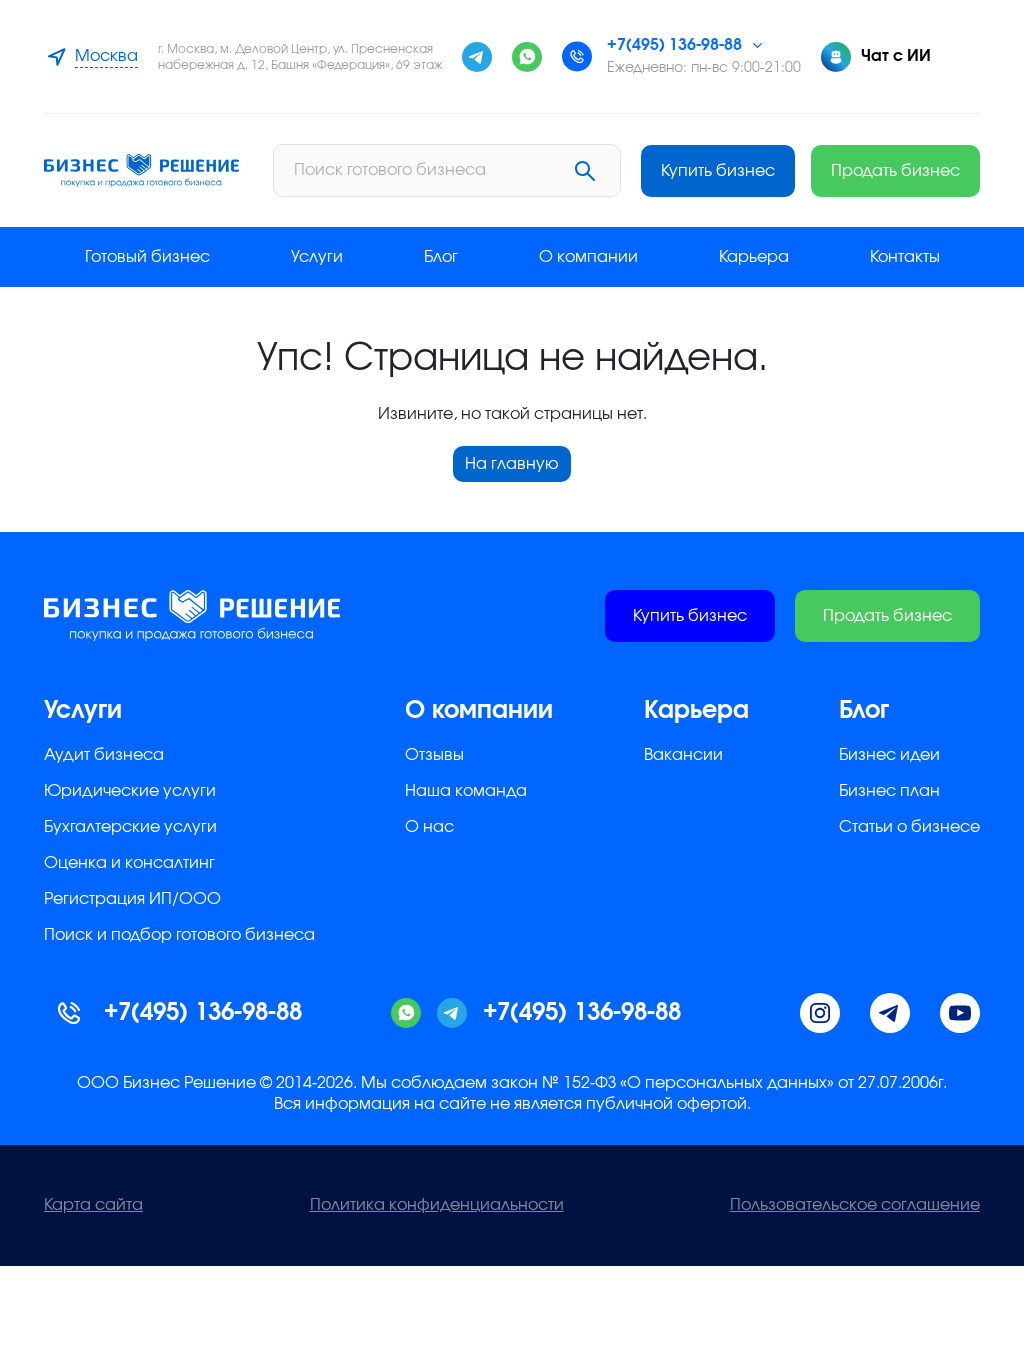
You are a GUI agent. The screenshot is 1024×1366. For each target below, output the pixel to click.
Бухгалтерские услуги (130, 827)
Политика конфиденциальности (437, 1205)
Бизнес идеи (889, 755)
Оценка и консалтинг (129, 863)
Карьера (754, 257)
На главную (512, 464)
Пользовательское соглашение (855, 1205)
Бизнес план (889, 791)
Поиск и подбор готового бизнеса (179, 935)
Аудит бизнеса (104, 755)
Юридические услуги (130, 791)
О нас (429, 827)
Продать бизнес (895, 171)
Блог (441, 257)
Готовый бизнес (147, 257)
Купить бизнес (718, 171)
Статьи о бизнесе (909, 827)
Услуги (317, 257)
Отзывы (434, 755)
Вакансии (683, 755)
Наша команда (466, 791)
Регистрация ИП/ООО (132, 899)
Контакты (905, 257)
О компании (588, 257)
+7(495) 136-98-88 (674, 45)
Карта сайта (93, 1205)
